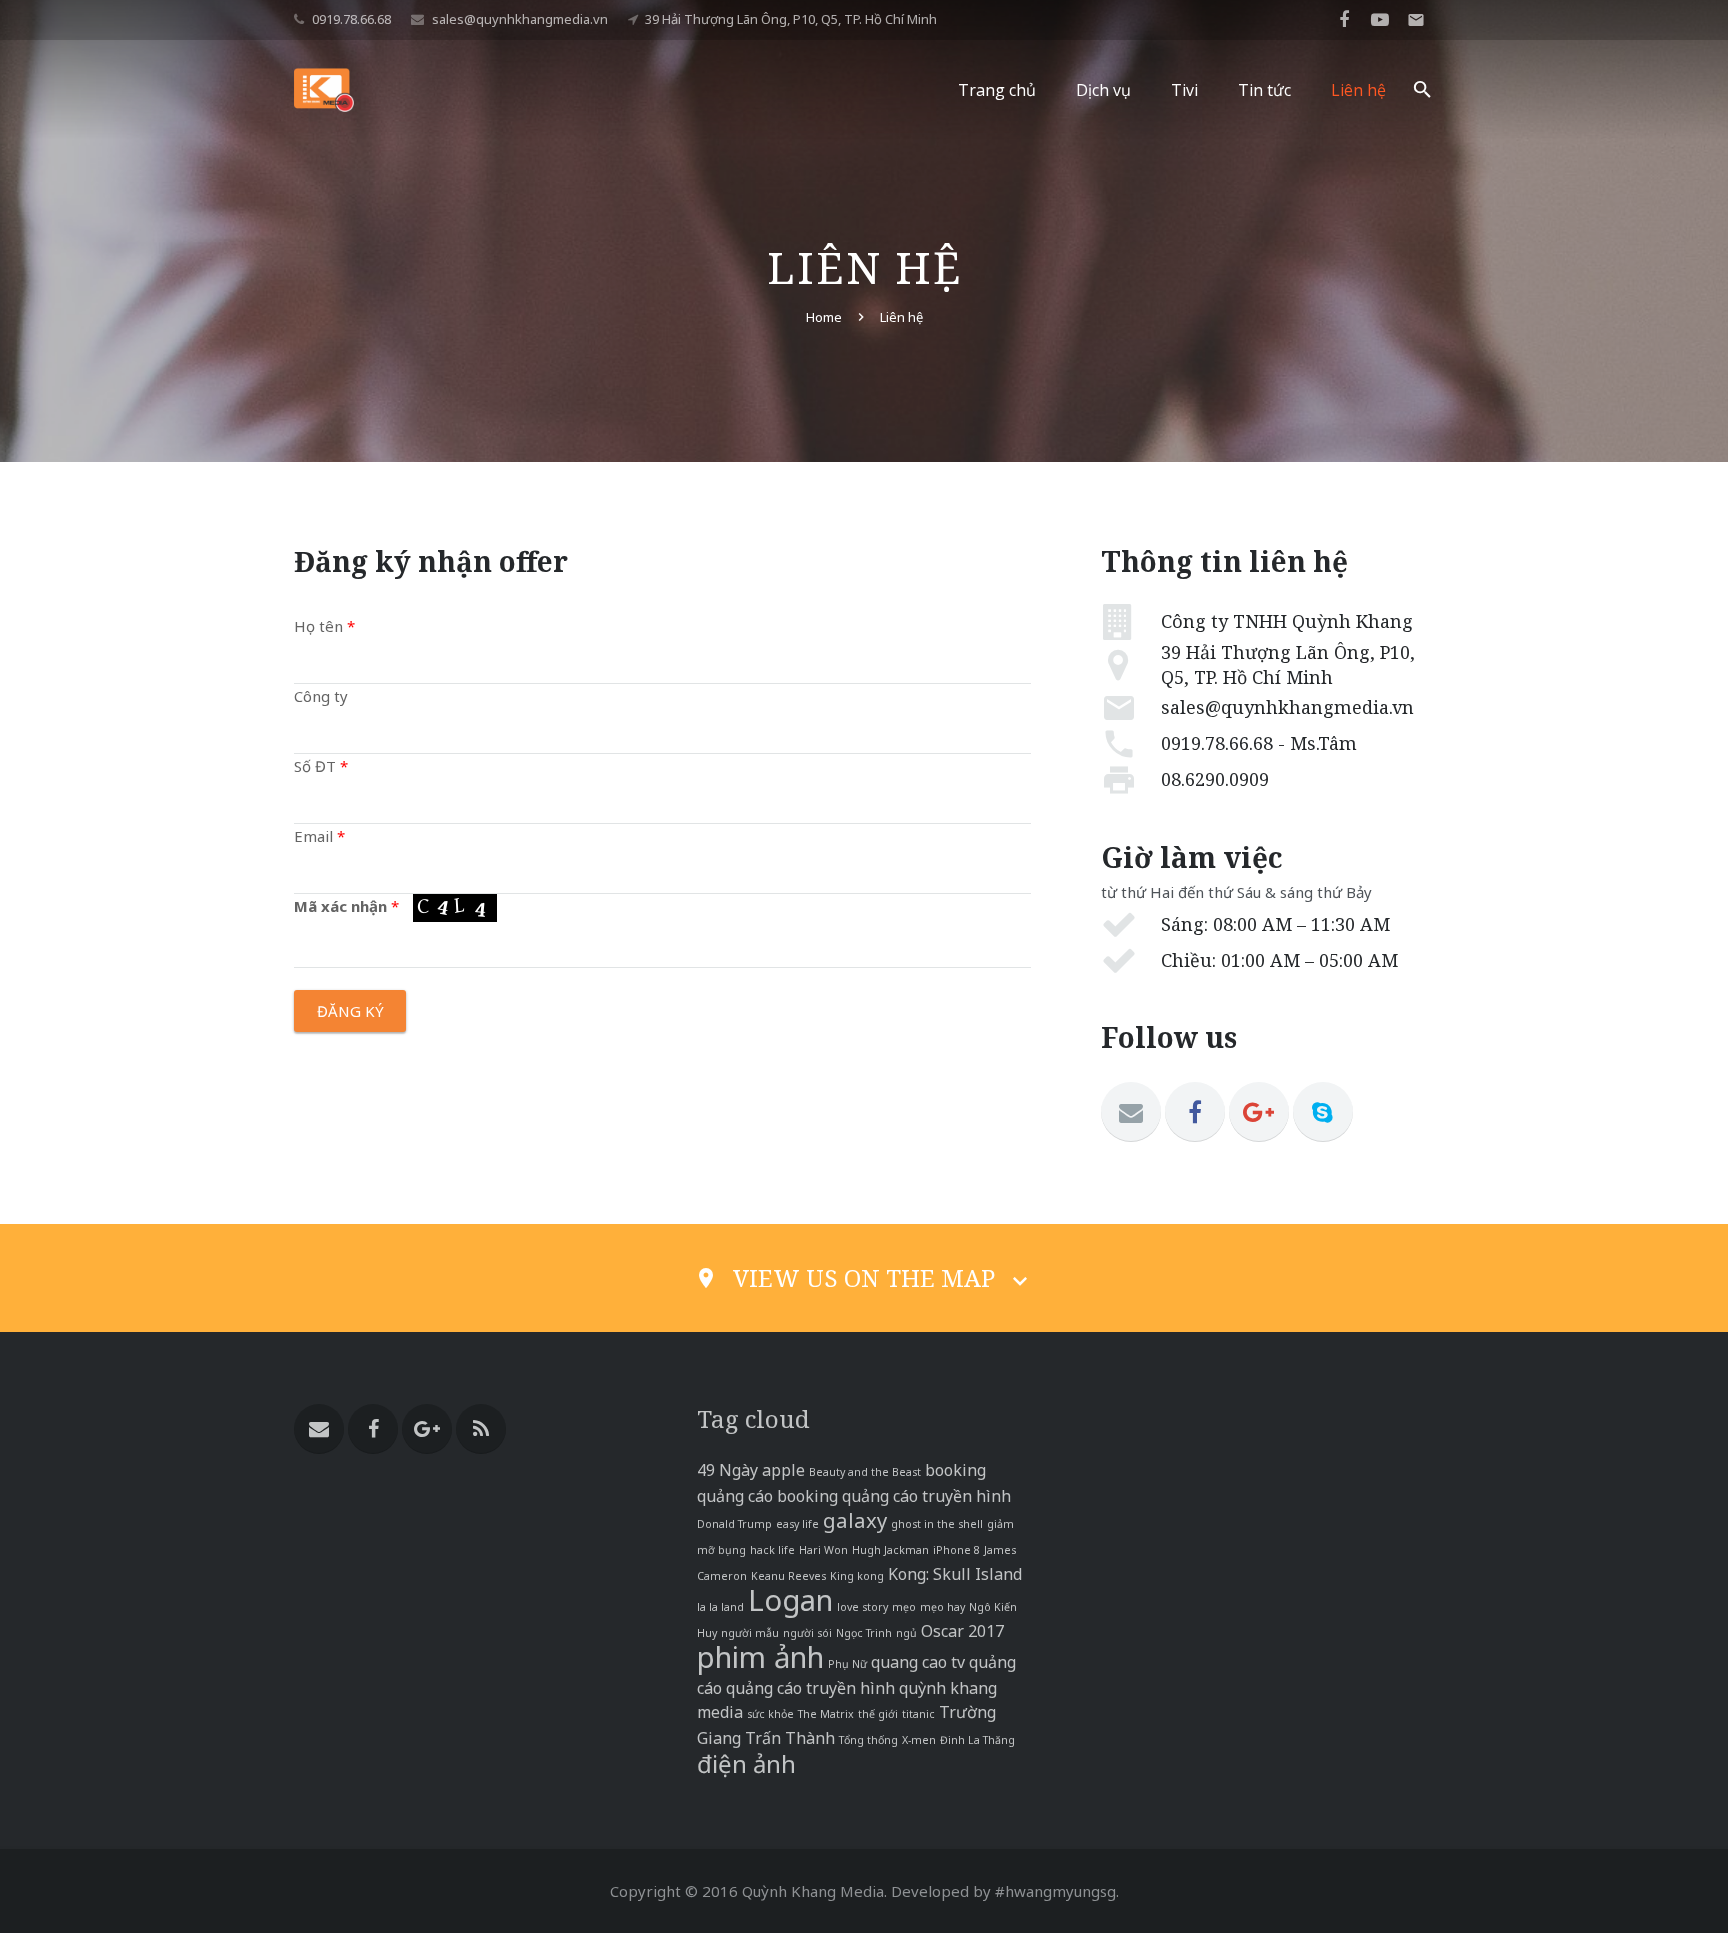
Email (319, 836)
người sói (807, 1633)
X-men (919, 1740)
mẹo (904, 1607)
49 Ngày (727, 1470)
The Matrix (826, 1714)
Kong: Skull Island (955, 1574)
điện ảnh (746, 1763)
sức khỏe (770, 1714)
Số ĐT (321, 766)
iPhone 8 (956, 1550)
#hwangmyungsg (1055, 1891)
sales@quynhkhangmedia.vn (520, 19)
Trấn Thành (790, 1738)
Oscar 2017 (962, 1631)
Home (824, 317)
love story (862, 1607)
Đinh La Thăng (977, 1740)
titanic (918, 1714)
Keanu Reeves (788, 1576)
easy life (797, 1524)
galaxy (855, 1520)
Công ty (321, 696)
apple (783, 1470)
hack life (772, 1550)
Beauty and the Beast (865, 1472)
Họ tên (324, 626)
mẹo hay (942, 1607)
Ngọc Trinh (864, 1633)
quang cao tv (918, 1662)
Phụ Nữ (847, 1664)
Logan (790, 1600)
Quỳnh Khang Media (813, 1891)
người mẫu (750, 1633)
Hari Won (823, 1550)
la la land (720, 1607)
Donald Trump (734, 1524)
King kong (857, 1576)
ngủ (906, 1633)
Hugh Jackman (890, 1550)
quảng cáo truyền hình (810, 1688)
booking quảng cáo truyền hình (894, 1496)
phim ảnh (760, 1657)
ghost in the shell (937, 1524)
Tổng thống (868, 1740)
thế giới (878, 1714)
